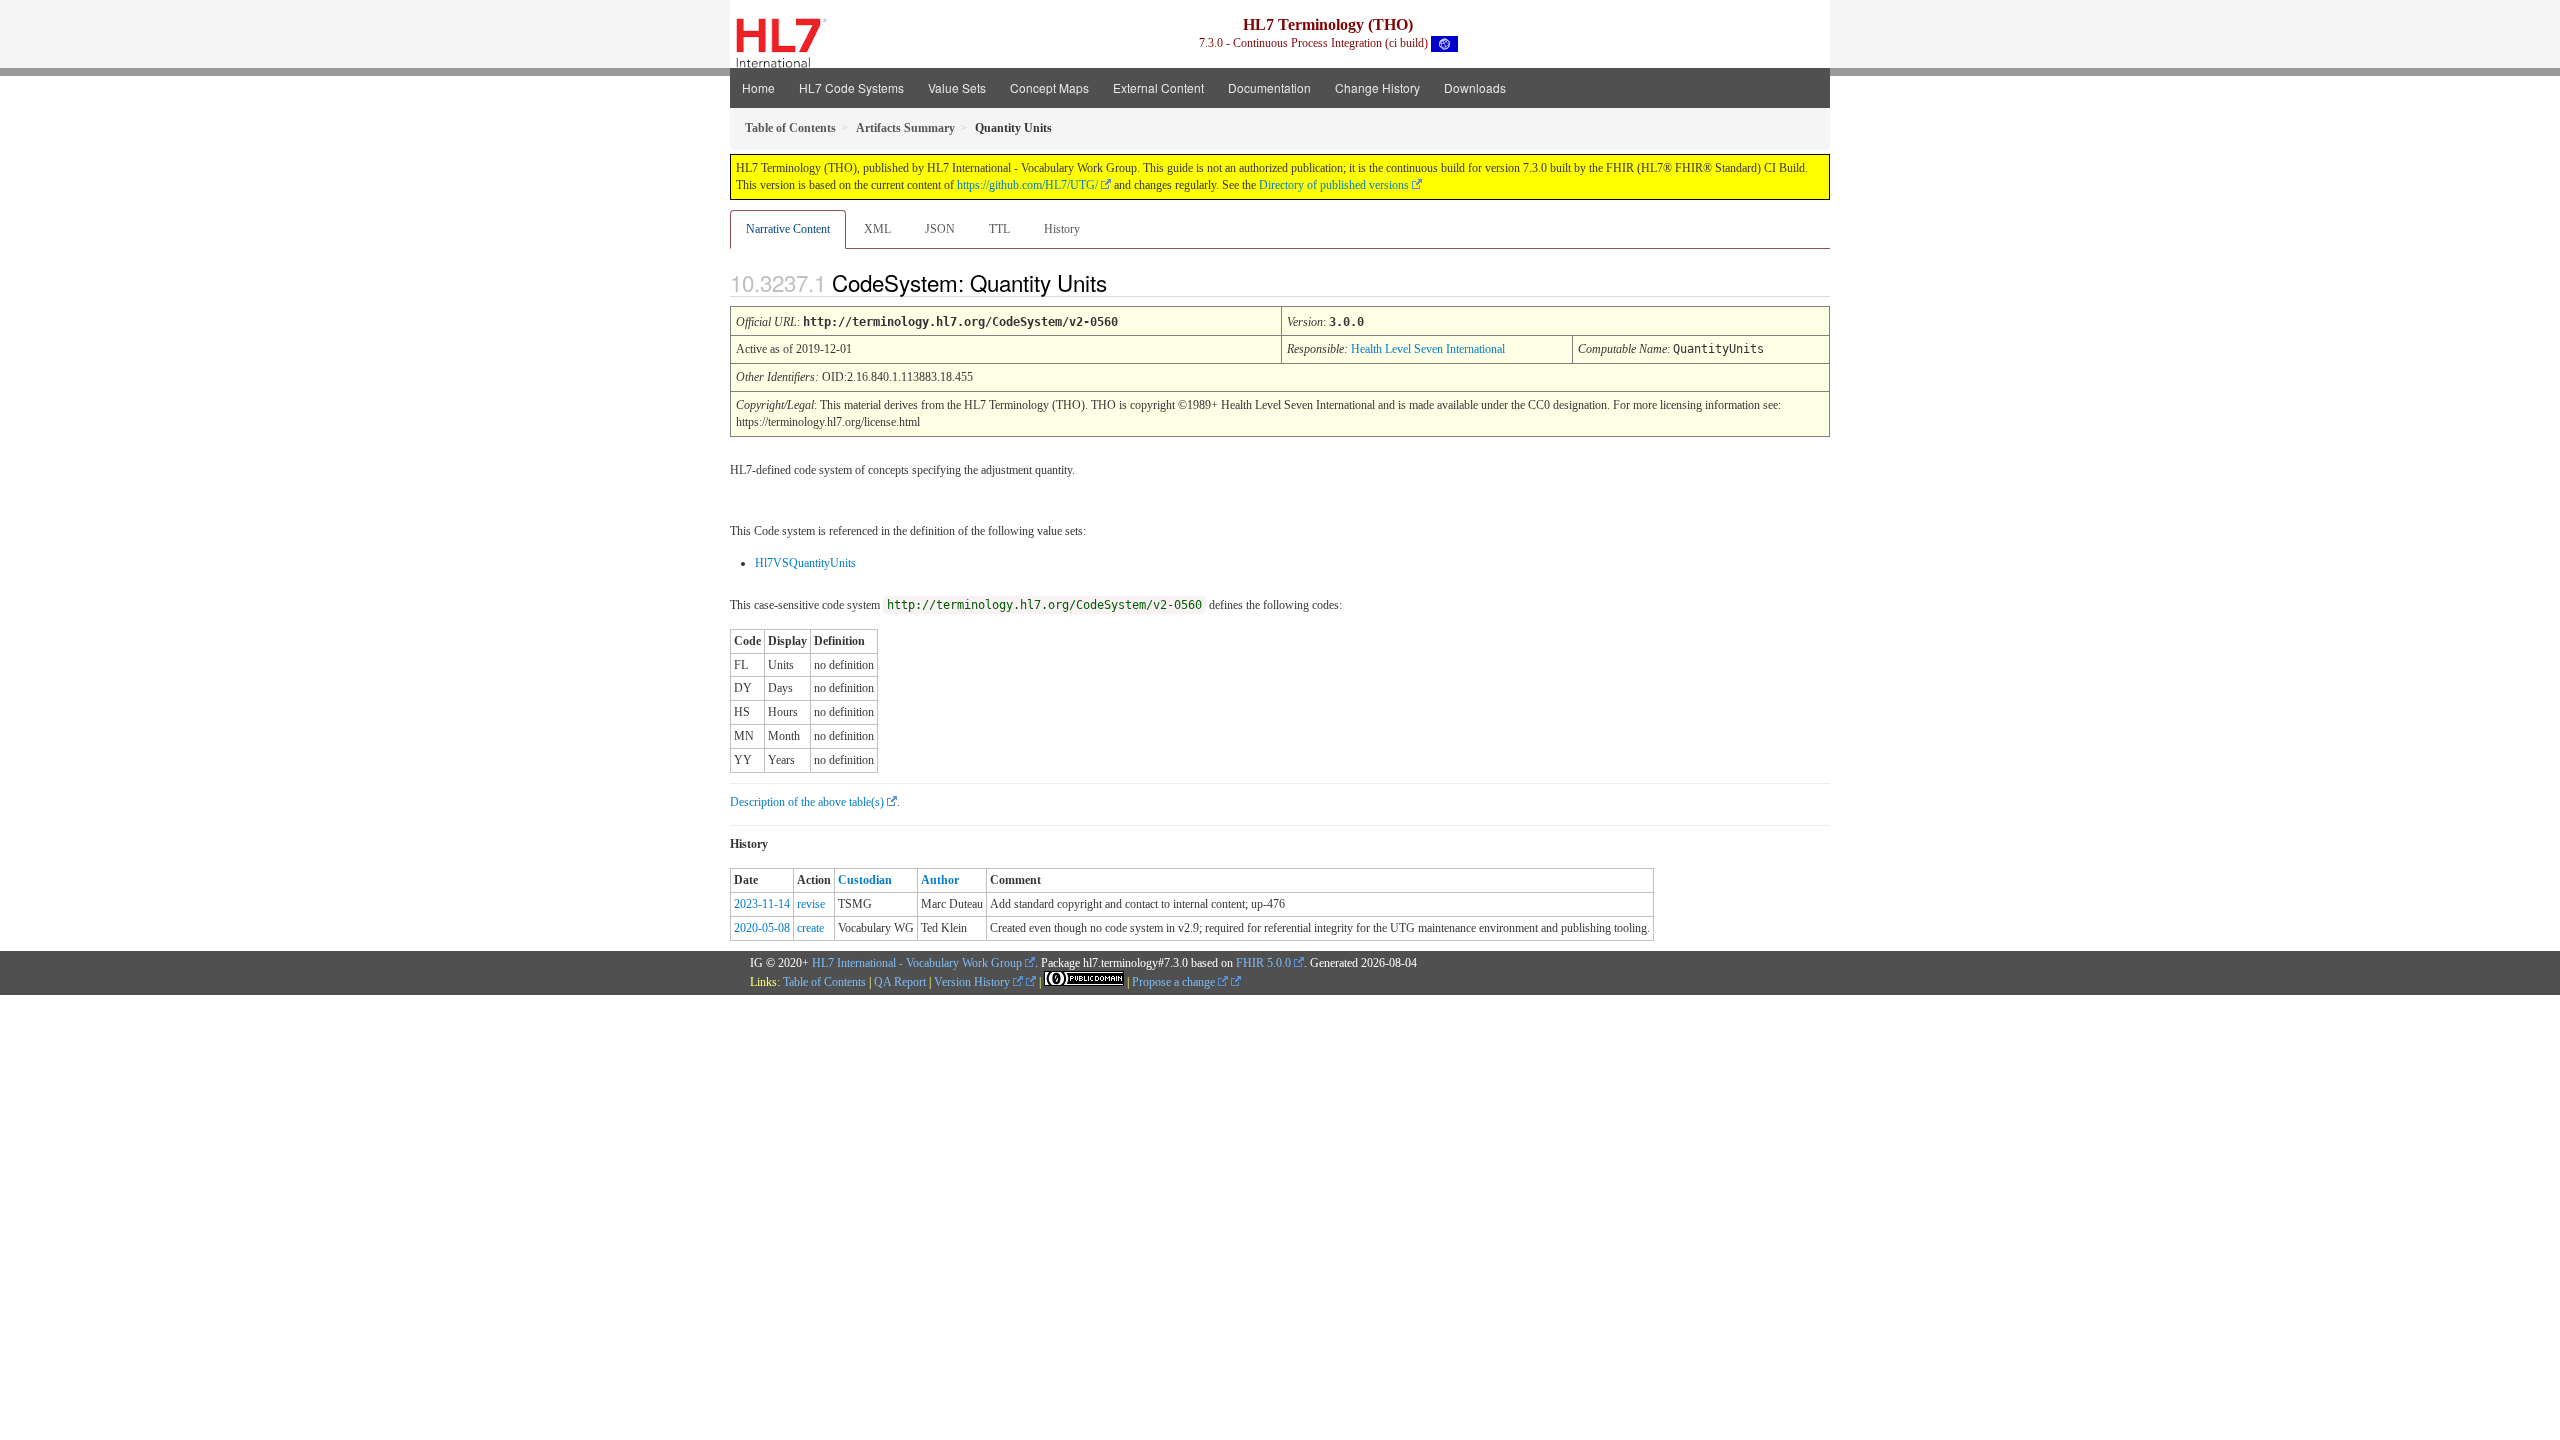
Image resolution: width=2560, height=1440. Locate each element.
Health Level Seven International (1428, 349)
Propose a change (1175, 982)
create (810, 928)
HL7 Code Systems (851, 87)
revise (811, 904)
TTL (999, 229)
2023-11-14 (762, 904)
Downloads (1475, 87)
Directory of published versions (1334, 185)
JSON (940, 229)
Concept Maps (1049, 87)
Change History (1377, 87)
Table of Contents (824, 982)
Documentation (1269, 87)
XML (877, 229)
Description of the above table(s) (807, 802)
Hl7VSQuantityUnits (805, 563)
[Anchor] (1124, 282)
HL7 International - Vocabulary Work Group (917, 963)
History (1062, 229)
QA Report (900, 982)
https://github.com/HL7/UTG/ (1027, 185)
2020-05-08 (762, 928)
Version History (973, 982)
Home (758, 87)
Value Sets (957, 87)
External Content (1158, 87)
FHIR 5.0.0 (1263, 963)
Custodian (865, 880)
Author (940, 880)
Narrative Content (788, 229)
